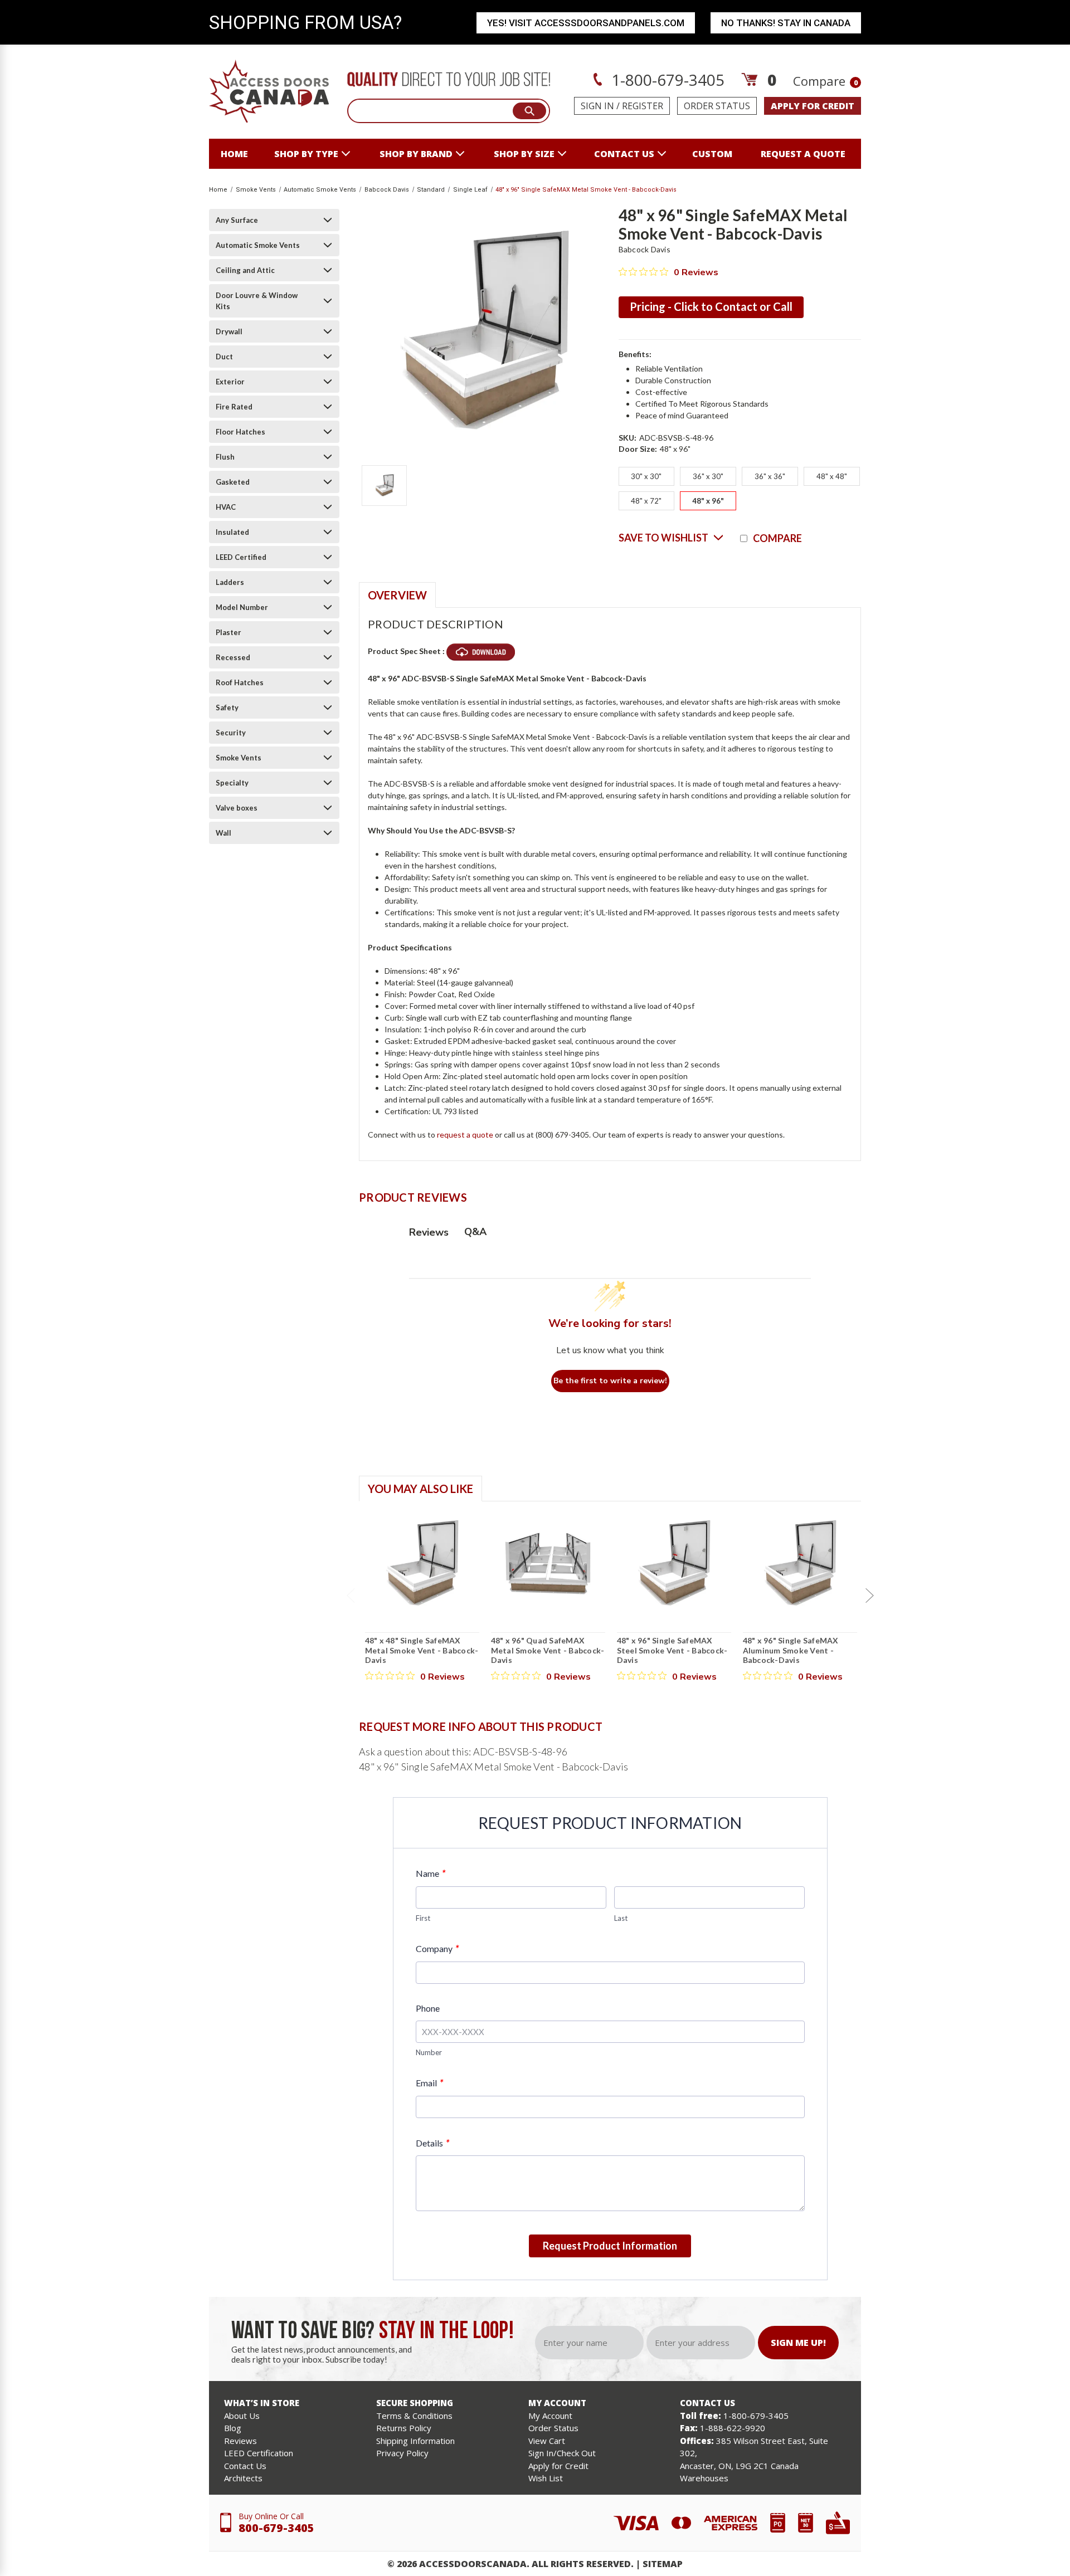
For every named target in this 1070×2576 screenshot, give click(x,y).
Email (429, 2083)
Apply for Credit (558, 2466)
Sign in (597, 106)
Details (432, 2143)
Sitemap (663, 2564)
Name (431, 1873)
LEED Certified (241, 557)
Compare (825, 81)
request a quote (465, 1135)
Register (643, 106)
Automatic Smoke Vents (258, 245)
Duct (224, 357)
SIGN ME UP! (798, 2343)
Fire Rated (234, 407)
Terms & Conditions (414, 2416)
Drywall (229, 331)
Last (621, 1918)
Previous (351, 1596)
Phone (428, 2008)
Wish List (546, 2478)
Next (869, 1596)
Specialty (232, 783)
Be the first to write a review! (610, 1381)
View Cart (547, 2441)
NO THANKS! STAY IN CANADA (786, 23)
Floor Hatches (240, 432)
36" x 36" (770, 476)
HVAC (226, 507)
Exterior (230, 382)
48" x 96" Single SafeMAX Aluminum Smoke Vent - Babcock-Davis (791, 1650)
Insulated (232, 532)
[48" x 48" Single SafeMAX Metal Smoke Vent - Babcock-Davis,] (422, 1563)
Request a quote (803, 154)
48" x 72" (646, 501)
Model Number (242, 607)
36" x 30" (708, 476)
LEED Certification (259, 2453)
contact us (624, 154)
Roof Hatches (240, 682)
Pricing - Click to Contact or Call (711, 306)
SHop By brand (416, 154)
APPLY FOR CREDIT (813, 106)
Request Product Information (610, 2246)
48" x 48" (832, 476)
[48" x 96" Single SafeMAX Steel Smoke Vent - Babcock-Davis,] (674, 1563)
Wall (223, 833)
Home (234, 154)
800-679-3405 (276, 2528)
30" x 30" (646, 476)
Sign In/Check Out (562, 2453)
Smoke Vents (239, 758)
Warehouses (704, 2478)
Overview (397, 595)
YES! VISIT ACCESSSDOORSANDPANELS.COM (586, 23)
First (423, 1918)
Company (437, 1948)
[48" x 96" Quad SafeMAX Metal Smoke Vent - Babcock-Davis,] (548, 1563)
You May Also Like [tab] (420, 1489)
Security (231, 733)
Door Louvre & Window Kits (257, 301)
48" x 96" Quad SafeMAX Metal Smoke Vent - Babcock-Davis (548, 1650)
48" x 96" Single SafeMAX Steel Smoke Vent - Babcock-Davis (672, 1650)
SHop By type (306, 154)
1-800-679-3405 (666, 80)
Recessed (233, 657)
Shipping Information (415, 2441)
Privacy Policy (402, 2453)
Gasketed (233, 482)
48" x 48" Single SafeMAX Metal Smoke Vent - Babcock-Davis (422, 1650)
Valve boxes (237, 808)
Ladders (230, 582)
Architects (243, 2478)
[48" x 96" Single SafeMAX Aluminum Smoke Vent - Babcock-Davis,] (800, 1563)
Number (429, 2052)
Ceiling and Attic (245, 270)
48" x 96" (708, 501)
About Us (242, 2416)
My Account (550, 2416)
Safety (227, 708)
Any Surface (237, 220)
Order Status (717, 106)
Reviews (240, 2441)
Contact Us (245, 2466)
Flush (225, 457)
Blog (233, 2428)
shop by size (524, 154)
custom (712, 154)
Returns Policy (404, 2428)
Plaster (228, 632)
